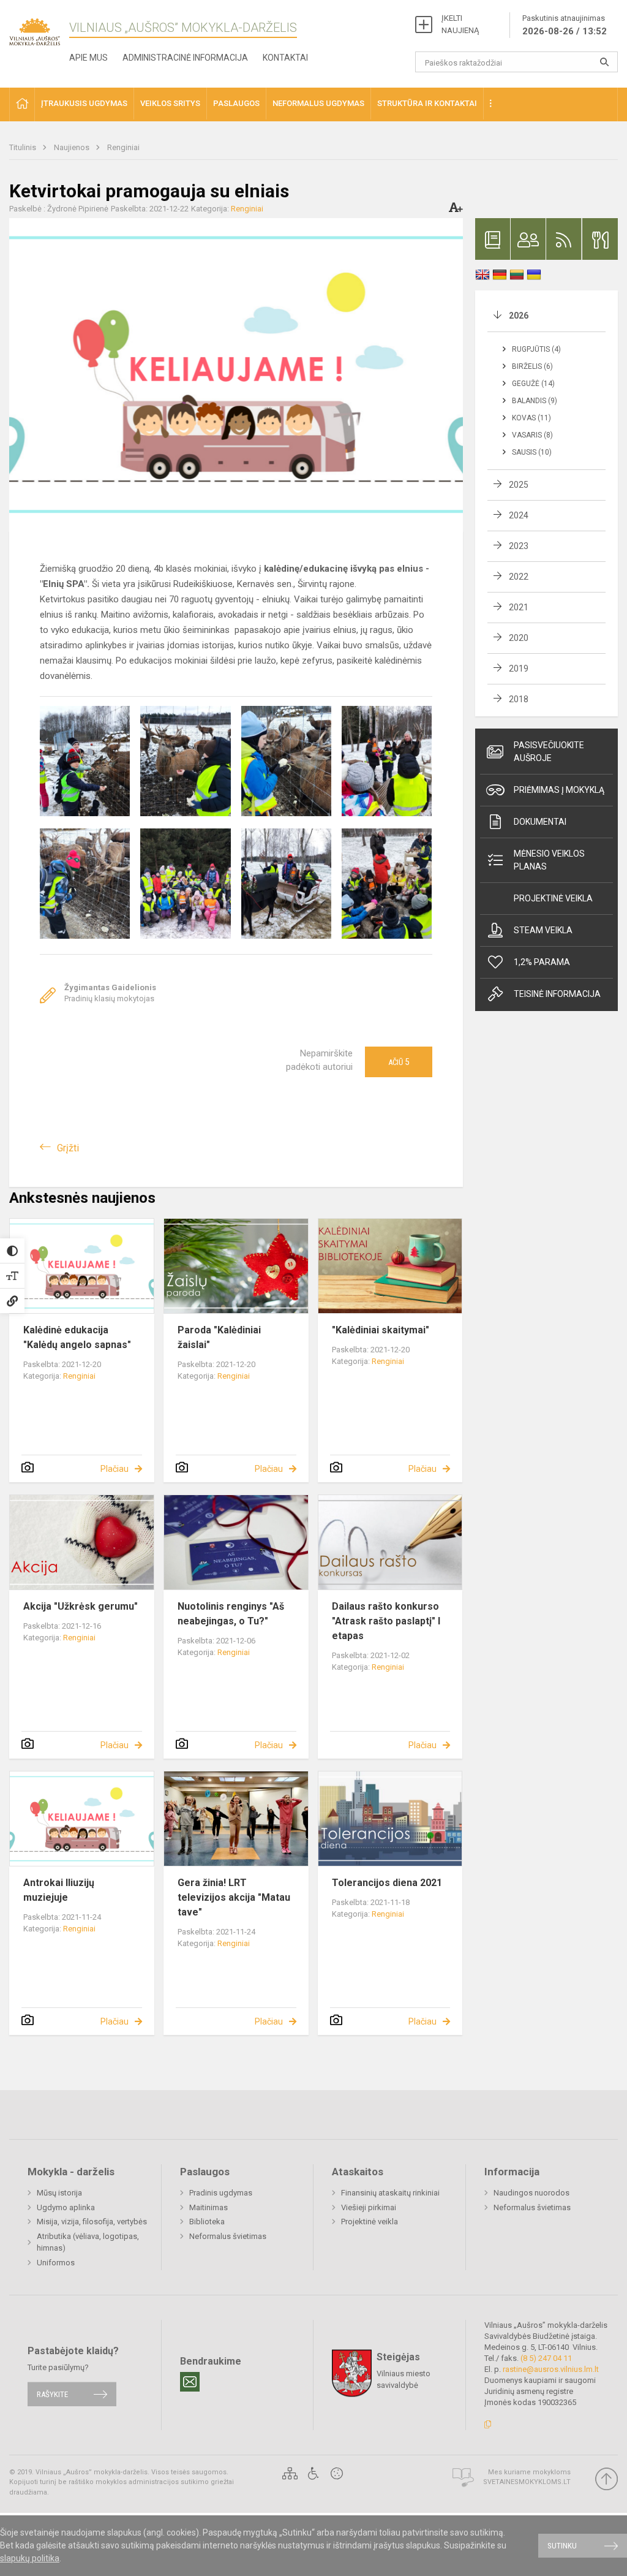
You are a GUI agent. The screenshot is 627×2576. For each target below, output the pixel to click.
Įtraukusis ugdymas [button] (84, 103)
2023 (519, 546)
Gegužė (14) (533, 384)
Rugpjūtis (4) (536, 349)
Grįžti (68, 1148)
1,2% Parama (542, 962)
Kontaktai (285, 58)
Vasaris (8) (532, 435)
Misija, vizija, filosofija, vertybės (92, 2222)
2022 (519, 577)
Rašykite (52, 2394)
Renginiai (123, 147)
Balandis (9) (535, 401)
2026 (519, 316)
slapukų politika (30, 2558)
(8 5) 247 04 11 (546, 2358)
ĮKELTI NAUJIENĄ (460, 24)
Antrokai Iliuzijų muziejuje (59, 1890)
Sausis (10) (532, 452)
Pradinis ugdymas (221, 2193)
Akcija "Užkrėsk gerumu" (81, 1606)
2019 (519, 669)
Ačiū (399, 1062)
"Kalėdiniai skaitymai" (381, 1330)
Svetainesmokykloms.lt (527, 2482)
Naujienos (73, 147)
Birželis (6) (532, 366)
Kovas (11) (531, 418)
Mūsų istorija (59, 2193)
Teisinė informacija (557, 994)
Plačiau (115, 1469)
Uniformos (56, 2263)
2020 (519, 638)
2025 (519, 485)
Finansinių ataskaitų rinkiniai (390, 2193)
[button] (22, 104)
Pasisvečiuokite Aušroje (549, 752)
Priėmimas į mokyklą (559, 790)
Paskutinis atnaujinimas (565, 25)
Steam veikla (543, 930)
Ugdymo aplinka (66, 2207)
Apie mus (88, 58)
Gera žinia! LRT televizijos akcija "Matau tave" (234, 1897)
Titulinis (24, 147)
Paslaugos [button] (236, 103)
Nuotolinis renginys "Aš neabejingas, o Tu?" (231, 1614)
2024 (519, 515)
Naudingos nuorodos (531, 2193)
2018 (519, 699)
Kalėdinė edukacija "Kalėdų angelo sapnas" (77, 1337)
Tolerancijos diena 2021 (387, 1883)
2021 (519, 607)
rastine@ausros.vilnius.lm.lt (551, 2369)
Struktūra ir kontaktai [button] (427, 103)
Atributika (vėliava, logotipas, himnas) (88, 2242)
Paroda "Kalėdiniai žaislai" (219, 1337)
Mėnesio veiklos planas (549, 860)
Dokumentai (540, 822)
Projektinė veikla (553, 898)
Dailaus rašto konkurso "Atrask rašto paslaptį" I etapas (386, 1621)
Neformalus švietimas (228, 2236)
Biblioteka (207, 2222)
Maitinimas (208, 2207)
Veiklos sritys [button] (170, 103)
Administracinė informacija (185, 58)
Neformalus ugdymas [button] (318, 103)
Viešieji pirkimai (369, 2207)
